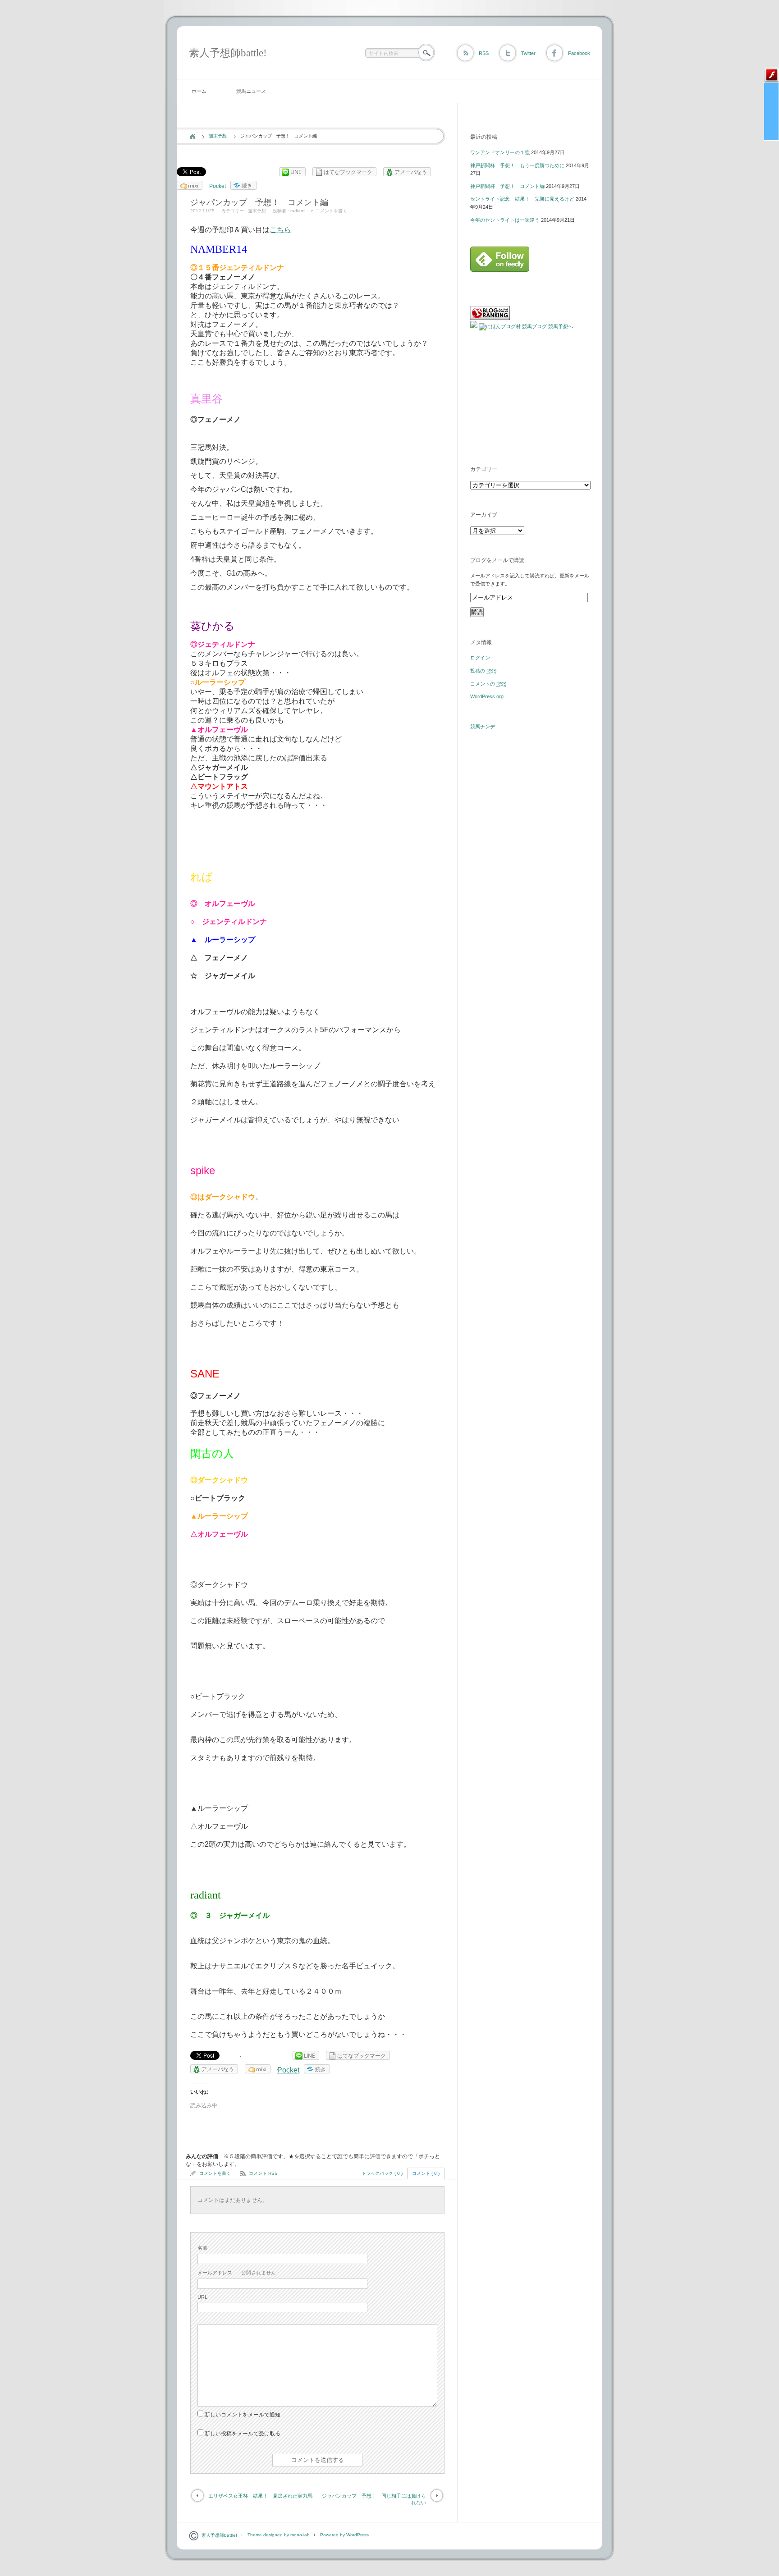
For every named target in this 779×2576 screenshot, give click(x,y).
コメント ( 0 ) (426, 2173)
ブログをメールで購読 (497, 560)
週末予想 (218, 136)
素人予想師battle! (228, 53)
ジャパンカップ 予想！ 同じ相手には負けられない (374, 2499)
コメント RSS (263, 2173)
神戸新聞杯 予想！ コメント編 (507, 186)
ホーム (199, 91)
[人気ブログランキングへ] (490, 318)
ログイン (480, 658)
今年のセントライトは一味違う (505, 220)
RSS (484, 53)
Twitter (528, 53)
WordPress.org (487, 696)
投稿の (483, 671)
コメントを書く (331, 211)
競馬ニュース (251, 91)
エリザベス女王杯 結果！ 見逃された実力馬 (260, 2496)
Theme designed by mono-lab (279, 2535)
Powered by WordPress (344, 2535)
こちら (280, 230)
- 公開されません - (238, 2273)
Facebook (579, 53)
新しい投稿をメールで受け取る (243, 2434)
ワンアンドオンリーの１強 (500, 152)
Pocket (218, 186)
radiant (298, 211)
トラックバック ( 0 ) (382, 2173)
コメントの (488, 684)
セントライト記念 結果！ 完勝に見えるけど (522, 199)
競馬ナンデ (483, 727)
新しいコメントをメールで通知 (243, 2415)
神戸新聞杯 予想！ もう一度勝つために (517, 165)
